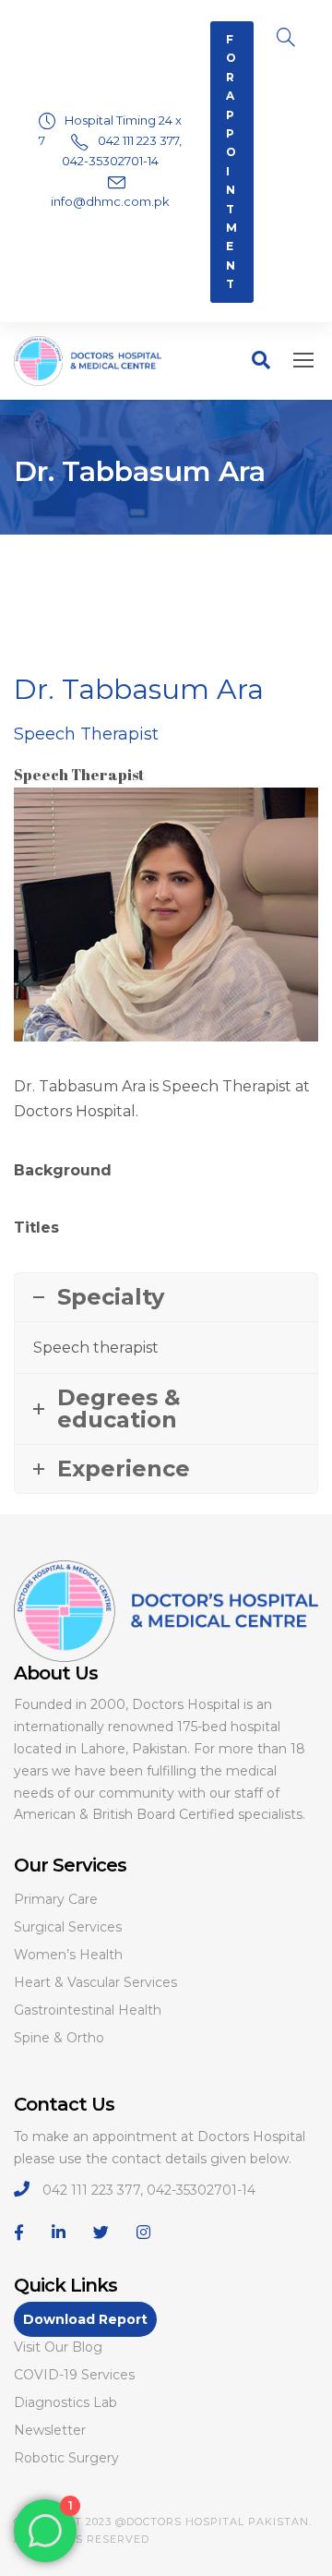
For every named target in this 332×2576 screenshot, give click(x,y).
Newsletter (50, 2430)
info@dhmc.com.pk (110, 201)
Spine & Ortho (59, 2038)
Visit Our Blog (58, 2347)
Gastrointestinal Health (88, 2010)
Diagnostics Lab (65, 2402)
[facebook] (19, 2233)
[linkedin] (59, 2233)
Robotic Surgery (66, 2458)
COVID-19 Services (74, 2375)
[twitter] (101, 2233)
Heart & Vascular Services (95, 1982)
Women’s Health (68, 1955)
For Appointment (232, 162)
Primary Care (56, 1899)
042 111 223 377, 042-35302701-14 (149, 2190)
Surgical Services (68, 1927)
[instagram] (143, 2233)
